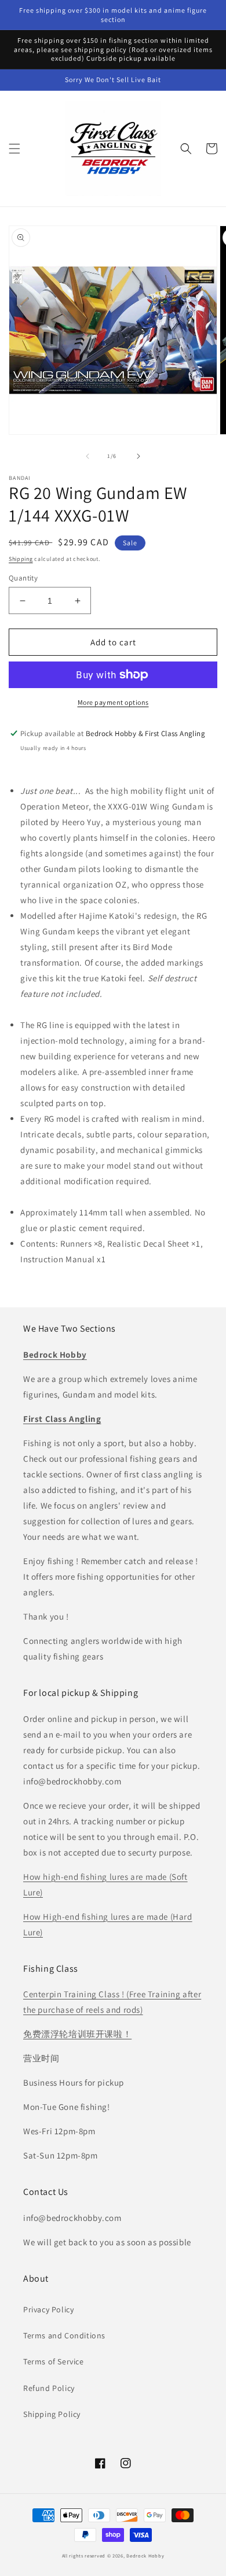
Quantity (23, 578)
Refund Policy (49, 2388)
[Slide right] (138, 456)
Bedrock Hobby (145, 2555)
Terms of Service (54, 2361)
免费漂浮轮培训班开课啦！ (77, 2034)
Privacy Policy (48, 2309)
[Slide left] (88, 456)
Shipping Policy (52, 2414)
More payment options (113, 702)
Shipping (21, 559)
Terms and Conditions (64, 2335)
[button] (14, 149)
